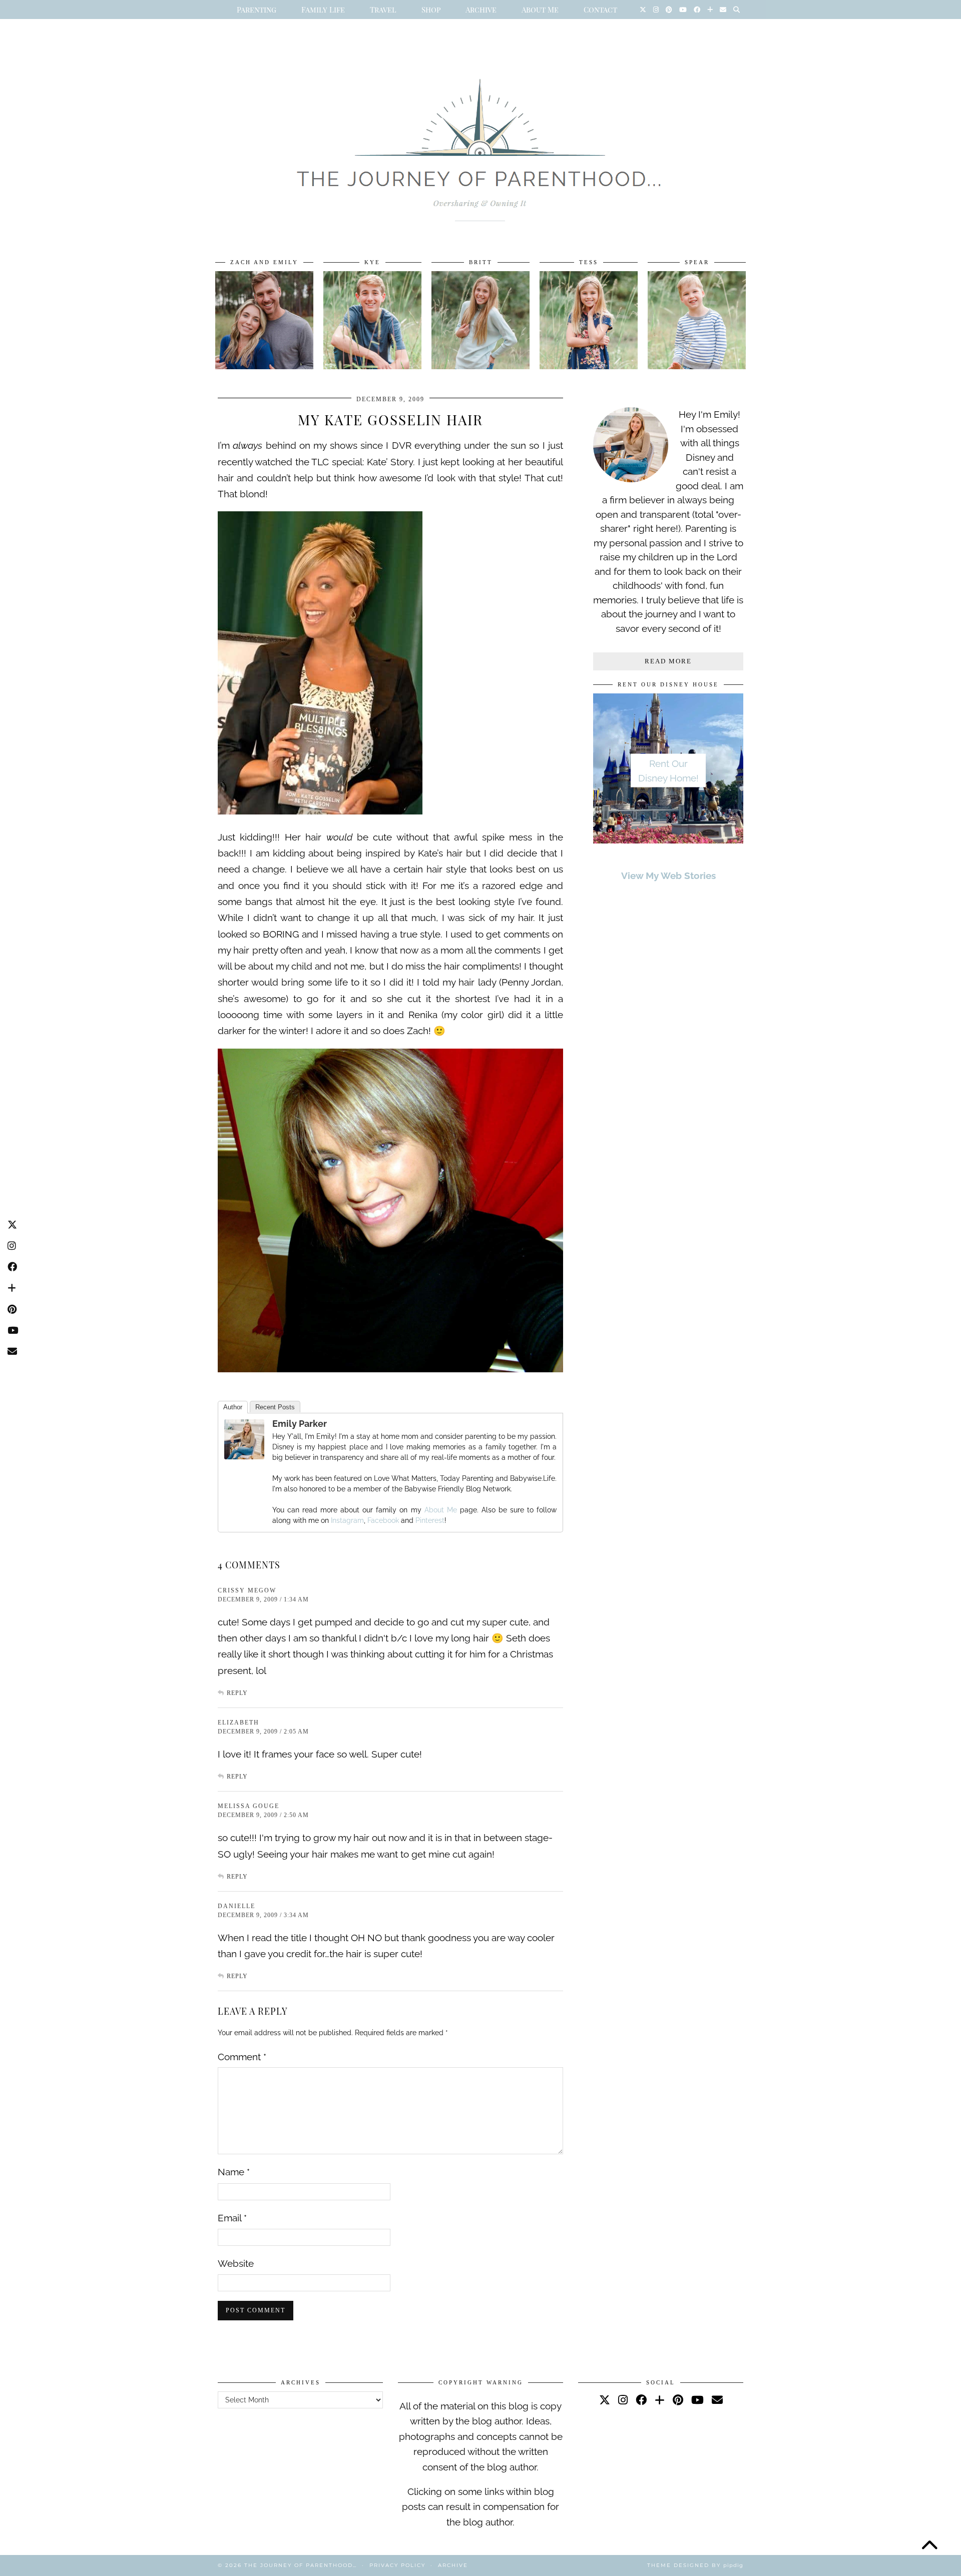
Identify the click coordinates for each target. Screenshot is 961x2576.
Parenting (257, 10)
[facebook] (641, 2400)
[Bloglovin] (710, 10)
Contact (600, 10)
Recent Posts (275, 1407)
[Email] (723, 10)
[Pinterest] (669, 10)
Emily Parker (300, 1424)
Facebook (383, 1520)
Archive (481, 10)
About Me (540, 10)
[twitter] (605, 2400)
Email (232, 2218)
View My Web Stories (668, 876)
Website (236, 2263)
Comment (242, 2057)
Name (234, 2172)
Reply (237, 1693)
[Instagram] (656, 10)
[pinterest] (678, 2400)
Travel (383, 10)
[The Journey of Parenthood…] (480, 139)
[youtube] (697, 2400)
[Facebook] (697, 10)
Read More (668, 661)
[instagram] (623, 2400)
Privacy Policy (397, 2565)
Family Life (323, 10)
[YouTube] (683, 10)
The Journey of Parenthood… (301, 2565)
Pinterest (430, 1520)
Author (233, 1407)
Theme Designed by (695, 2565)
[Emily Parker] (244, 1456)
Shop (431, 10)
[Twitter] (643, 10)
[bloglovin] (660, 2400)
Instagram (347, 1520)
